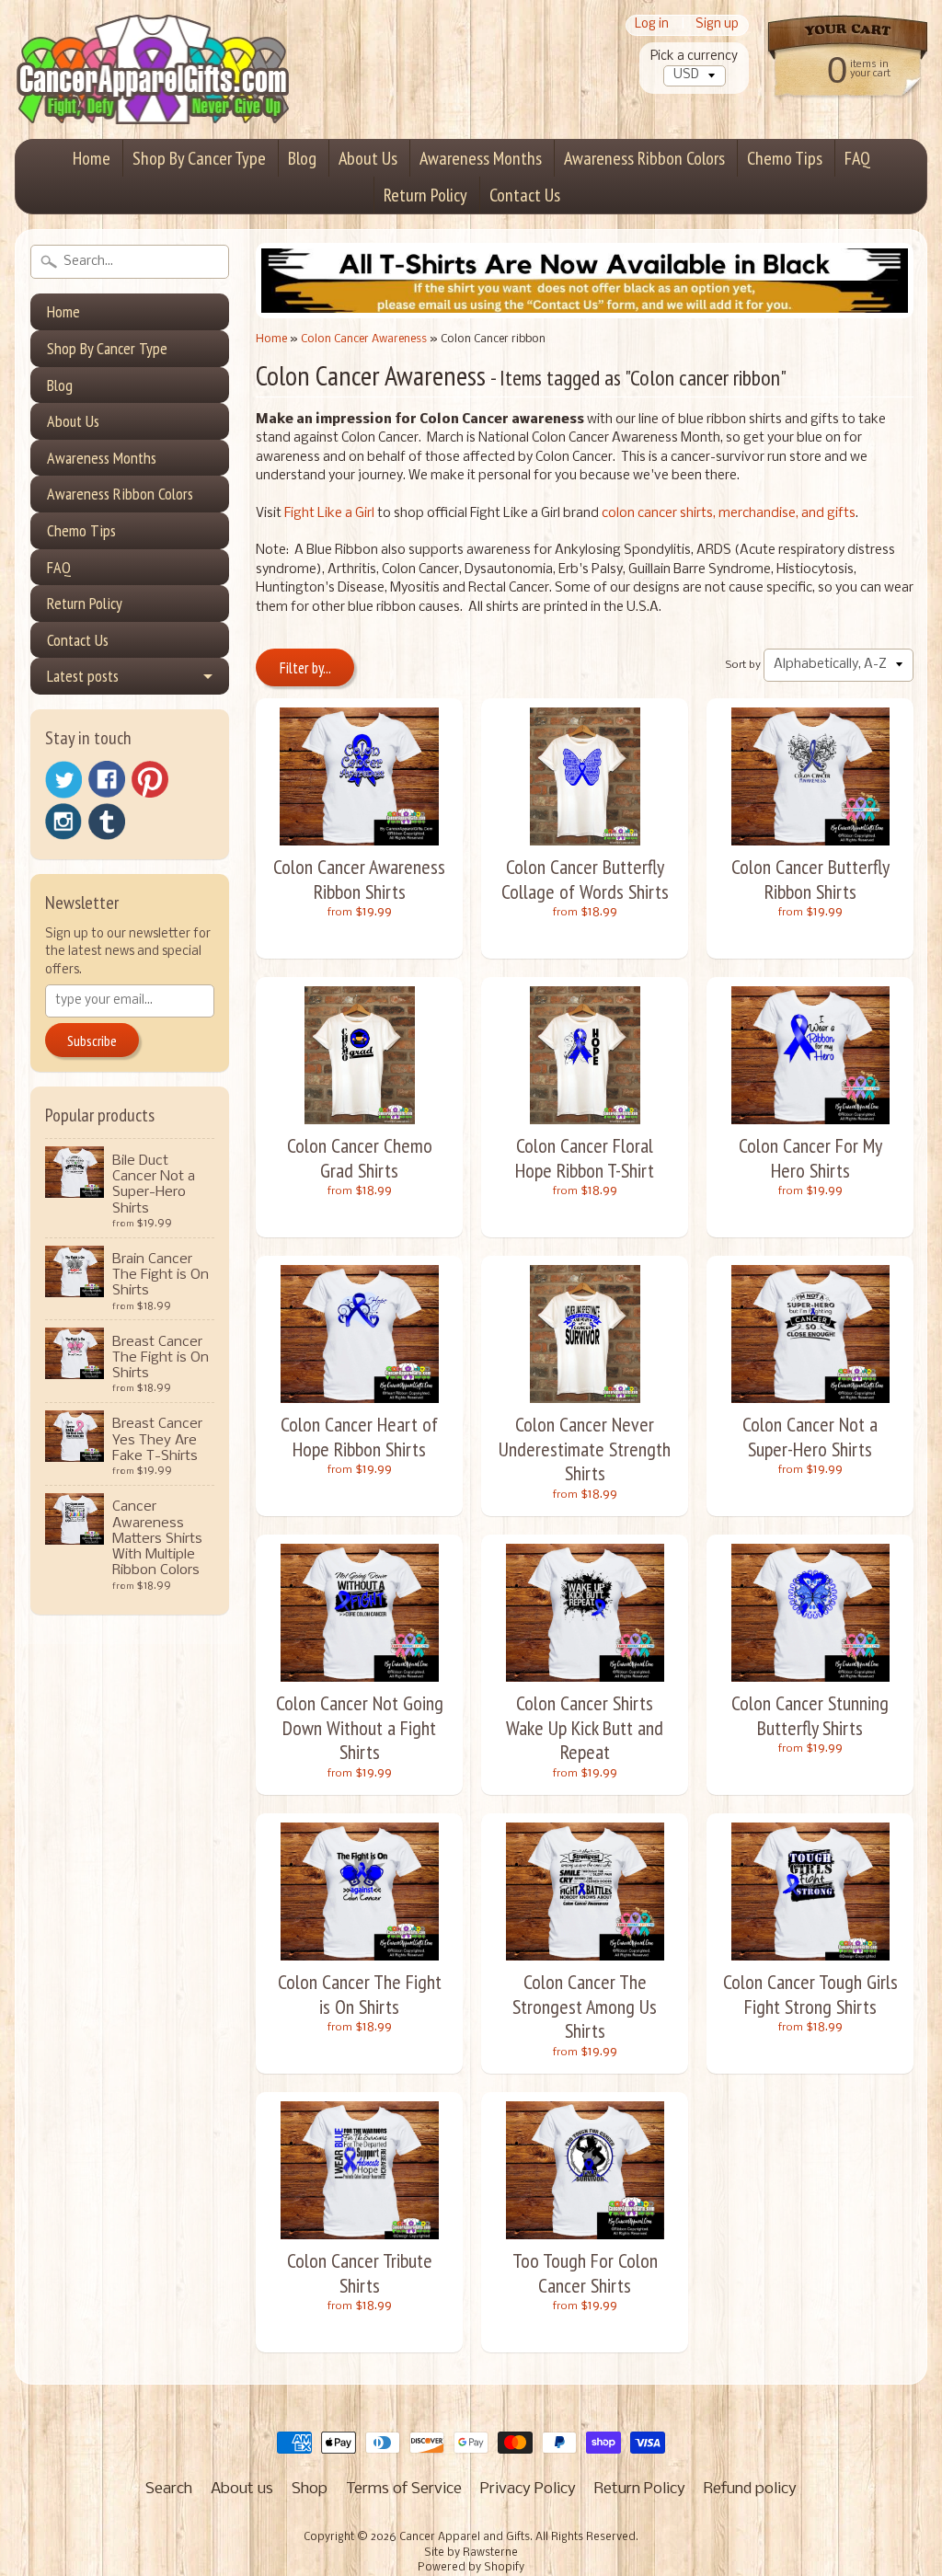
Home (92, 158)
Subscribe (92, 1041)
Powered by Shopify (471, 2568)
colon (620, 514)
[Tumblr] (107, 822)
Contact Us (525, 195)
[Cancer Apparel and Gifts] (153, 98)
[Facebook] (107, 779)
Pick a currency (694, 57)
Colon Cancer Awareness (364, 339)
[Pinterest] (150, 779)
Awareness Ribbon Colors (644, 158)
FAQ (857, 158)
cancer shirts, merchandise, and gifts (747, 514)
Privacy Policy (528, 2489)
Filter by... (305, 668)
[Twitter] (63, 780)
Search (169, 2489)
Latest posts (83, 676)
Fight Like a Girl (329, 514)
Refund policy (750, 2489)
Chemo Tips (785, 158)
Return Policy (425, 195)
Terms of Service (404, 2489)
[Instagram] (63, 822)
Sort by (743, 665)
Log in (652, 25)
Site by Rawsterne (471, 2553)
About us (242, 2489)
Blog (302, 158)
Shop (310, 2489)
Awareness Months (481, 158)
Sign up (717, 25)
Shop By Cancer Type (199, 158)
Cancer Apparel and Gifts (465, 2537)
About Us (368, 158)
